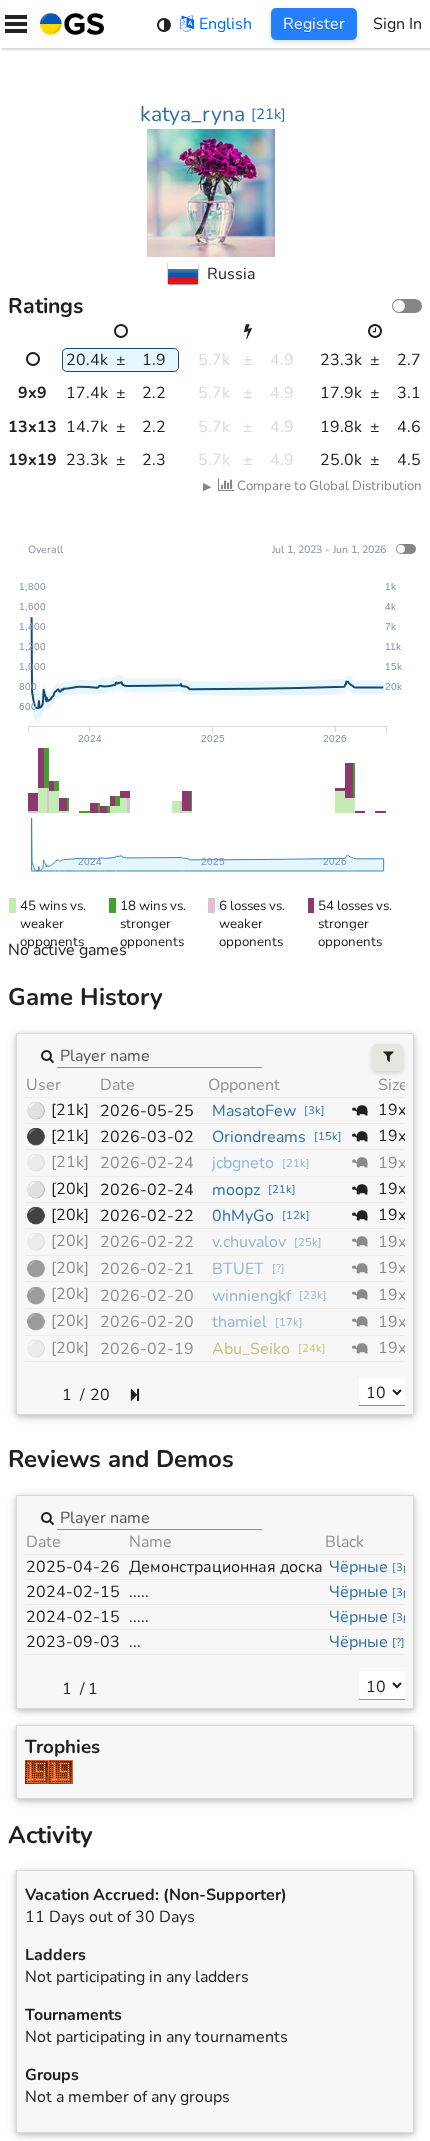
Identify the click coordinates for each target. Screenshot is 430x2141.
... (135, 1642)
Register (314, 24)
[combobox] (159, 1055)
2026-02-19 (147, 1349)
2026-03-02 (147, 1137)
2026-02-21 (147, 1269)
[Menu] (16, 24)
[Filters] (387, 1057)
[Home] (68, 24)
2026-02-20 (147, 1296)
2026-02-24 (147, 1163)
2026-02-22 (147, 1216)
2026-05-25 (147, 1111)
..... (139, 1592)
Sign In (397, 24)
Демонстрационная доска (226, 1567)
